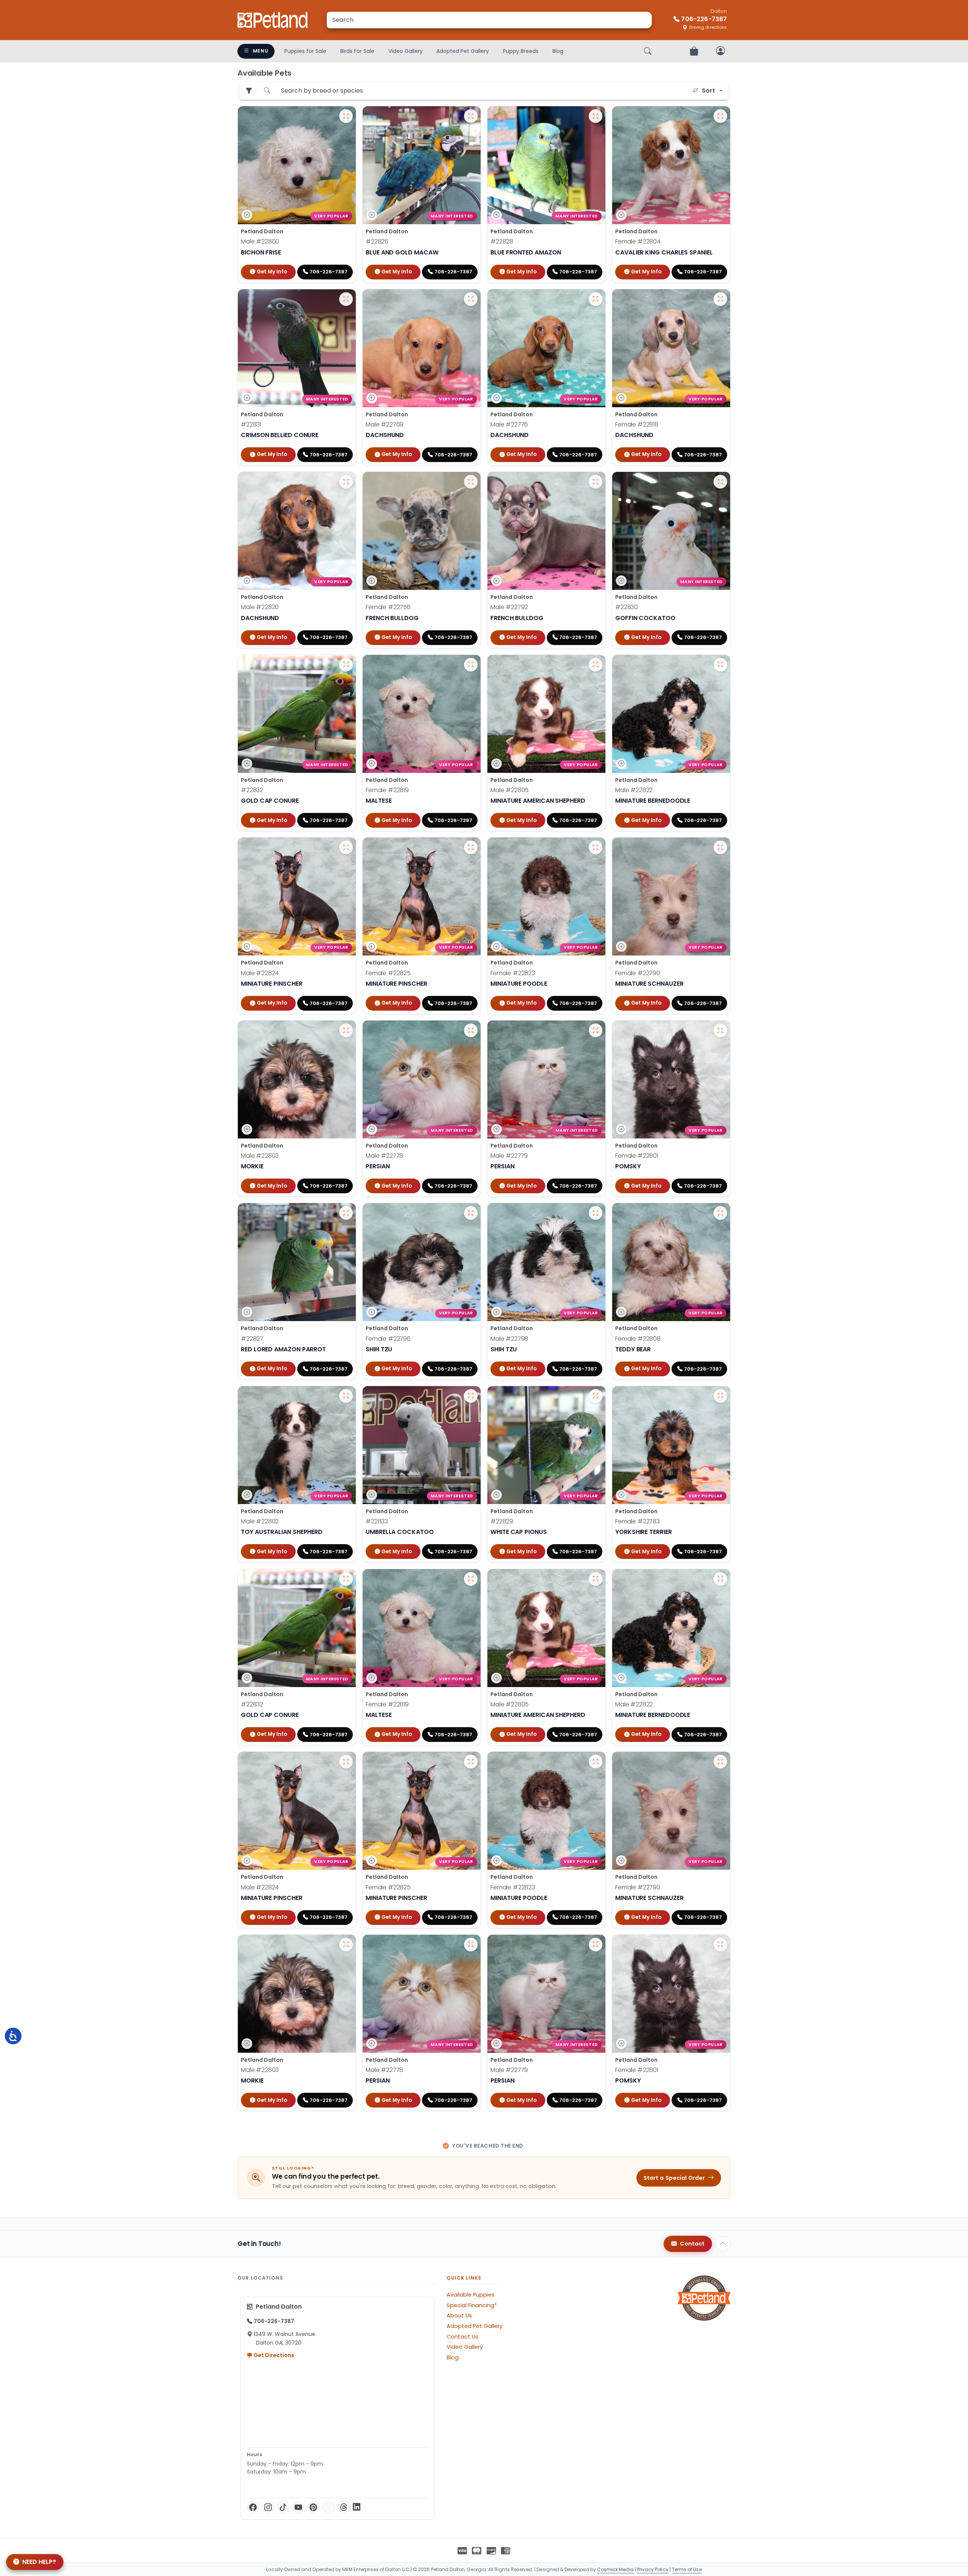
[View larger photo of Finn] (346, 116)
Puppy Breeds (521, 51)
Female (638, 241)
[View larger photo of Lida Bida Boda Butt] (720, 1213)
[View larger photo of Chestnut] (346, 1396)
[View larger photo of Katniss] (720, 847)
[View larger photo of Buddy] (346, 1213)
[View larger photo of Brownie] (596, 665)
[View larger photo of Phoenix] (720, 482)
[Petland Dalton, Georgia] (273, 20)
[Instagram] (268, 2507)
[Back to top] (723, 2244)
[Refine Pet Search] (249, 91)
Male (260, 241)
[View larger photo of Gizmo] (596, 116)
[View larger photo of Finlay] (596, 1030)
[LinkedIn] (357, 2507)
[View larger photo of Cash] (720, 665)
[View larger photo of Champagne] (596, 847)
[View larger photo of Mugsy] (596, 299)
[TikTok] (283, 2507)
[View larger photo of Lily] (720, 299)
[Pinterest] (313, 2507)
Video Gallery (406, 51)
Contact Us (462, 2337)
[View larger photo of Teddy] (346, 299)
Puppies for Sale (305, 51)
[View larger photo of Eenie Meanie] (471, 1213)
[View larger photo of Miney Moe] (596, 1213)
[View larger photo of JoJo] (720, 1396)
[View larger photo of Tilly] (471, 482)
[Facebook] (253, 2507)
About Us (459, 2315)
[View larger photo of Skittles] (471, 1396)
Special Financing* (472, 2305)
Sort (708, 91)
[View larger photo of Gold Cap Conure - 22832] (346, 665)
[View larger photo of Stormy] (720, 1030)
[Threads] (344, 2507)
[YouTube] (298, 2507)
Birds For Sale (357, 51)
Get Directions (273, 2355)
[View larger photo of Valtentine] (471, 847)
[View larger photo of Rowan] (471, 1030)
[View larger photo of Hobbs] (596, 482)
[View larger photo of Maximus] (346, 847)
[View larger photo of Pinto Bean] (471, 299)
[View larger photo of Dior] (471, 665)
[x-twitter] (329, 2507)
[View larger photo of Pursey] (471, 116)
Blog (558, 51)
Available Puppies (471, 2295)
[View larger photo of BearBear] (346, 1030)
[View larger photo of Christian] (346, 482)
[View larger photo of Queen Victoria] (720, 116)
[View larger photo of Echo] (596, 1396)
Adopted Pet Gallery (463, 51)
